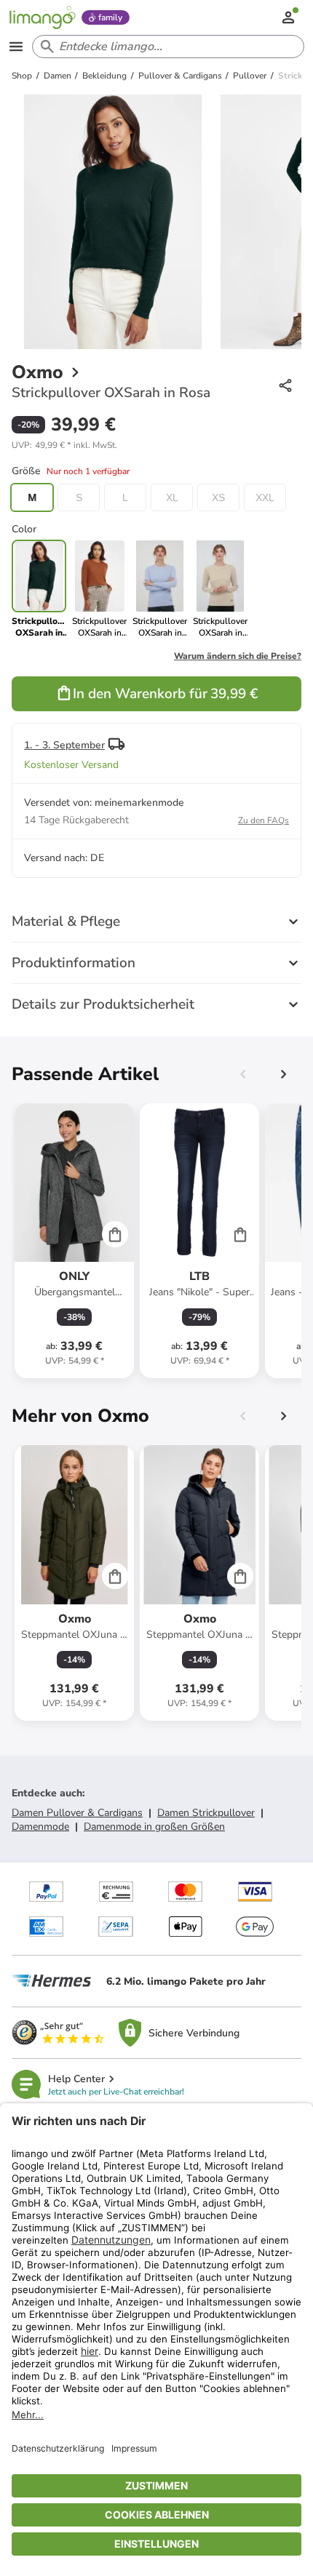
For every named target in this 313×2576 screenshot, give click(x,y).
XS (218, 497)
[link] (99, 589)
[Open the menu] (16, 47)
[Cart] (115, 1234)
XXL (265, 497)
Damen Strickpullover (206, 1813)
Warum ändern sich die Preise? (238, 656)
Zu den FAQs (264, 820)
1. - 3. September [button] (64, 745)
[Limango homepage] (42, 17)
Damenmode (40, 1827)
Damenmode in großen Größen (154, 1827)
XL (172, 497)
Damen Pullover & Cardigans (77, 1813)
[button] (64, 445)
